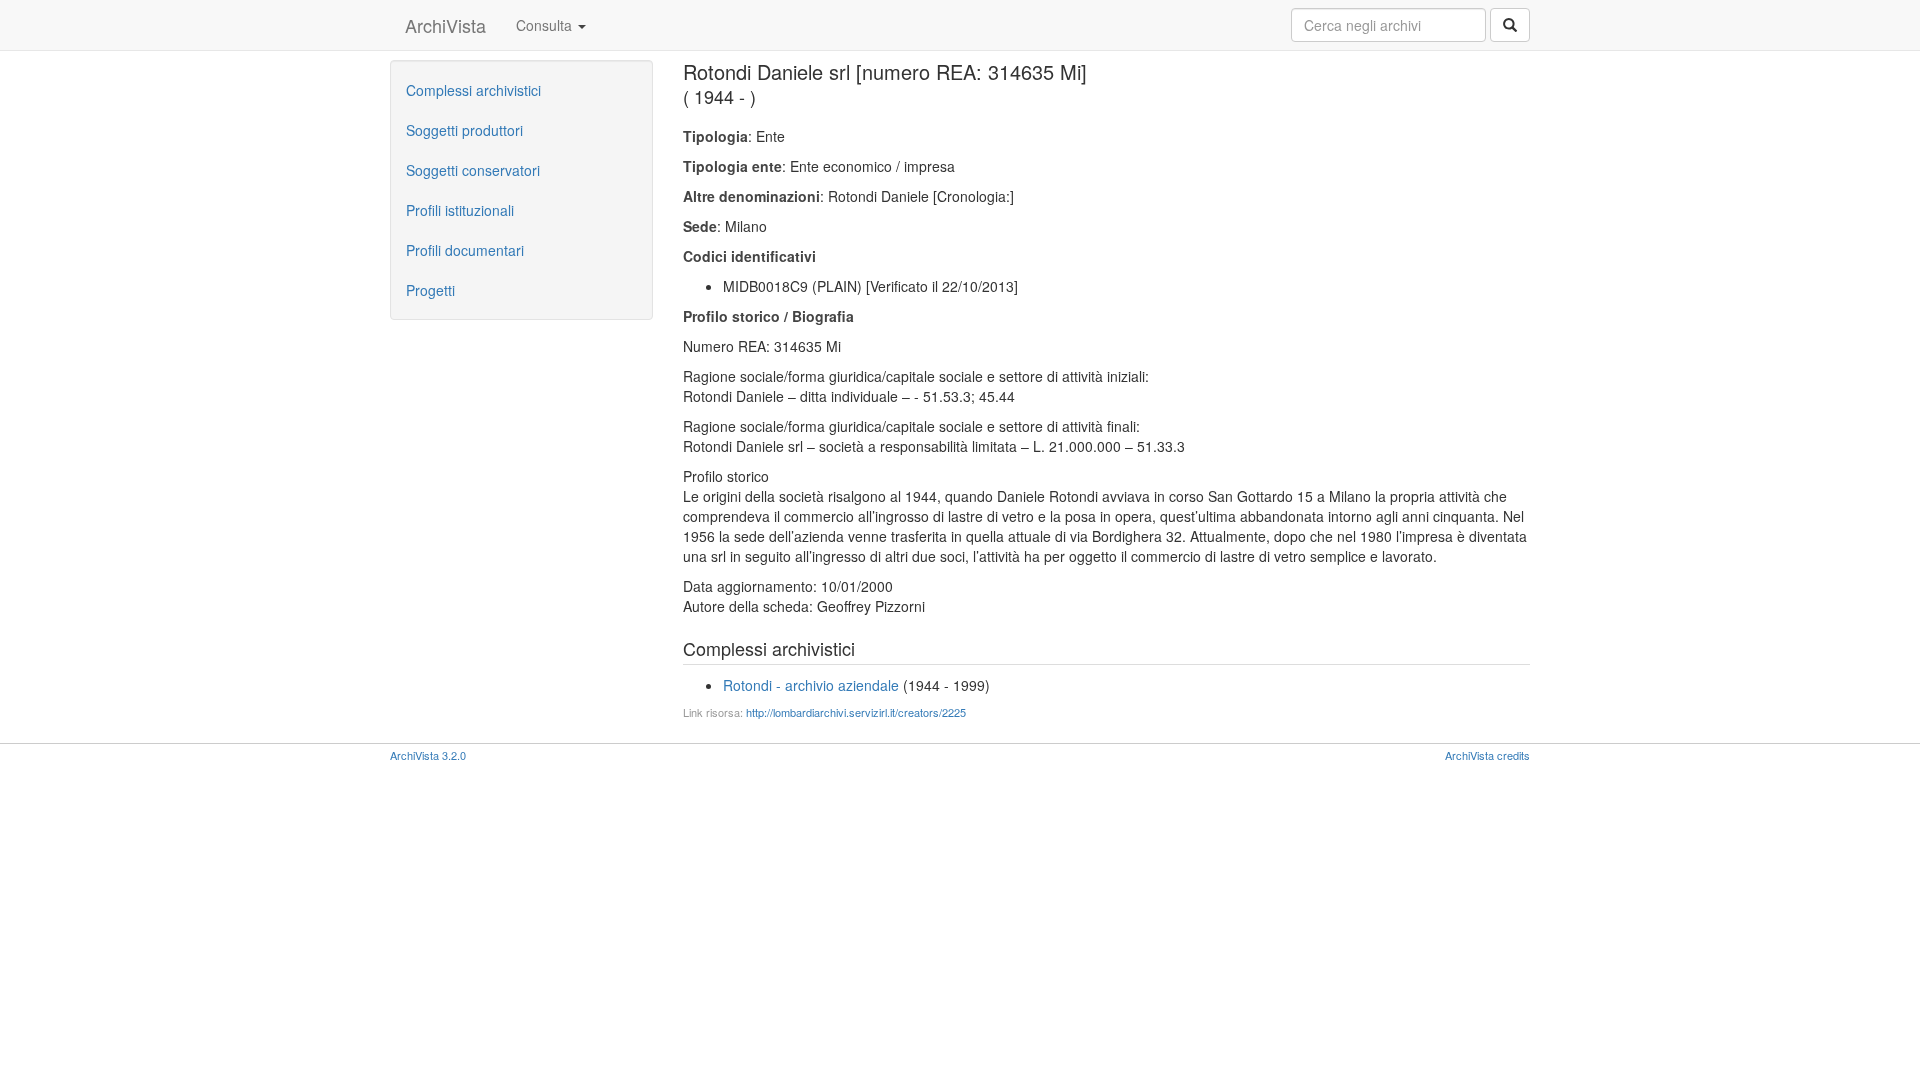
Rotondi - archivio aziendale (811, 685)
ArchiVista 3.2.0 (428, 755)
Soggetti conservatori (473, 170)
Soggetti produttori (464, 130)
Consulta (546, 25)
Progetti (430, 290)
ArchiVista (445, 25)
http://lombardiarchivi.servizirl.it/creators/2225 (856, 712)
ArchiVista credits (1487, 755)
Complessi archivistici (473, 90)
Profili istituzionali (460, 210)
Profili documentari (465, 250)
